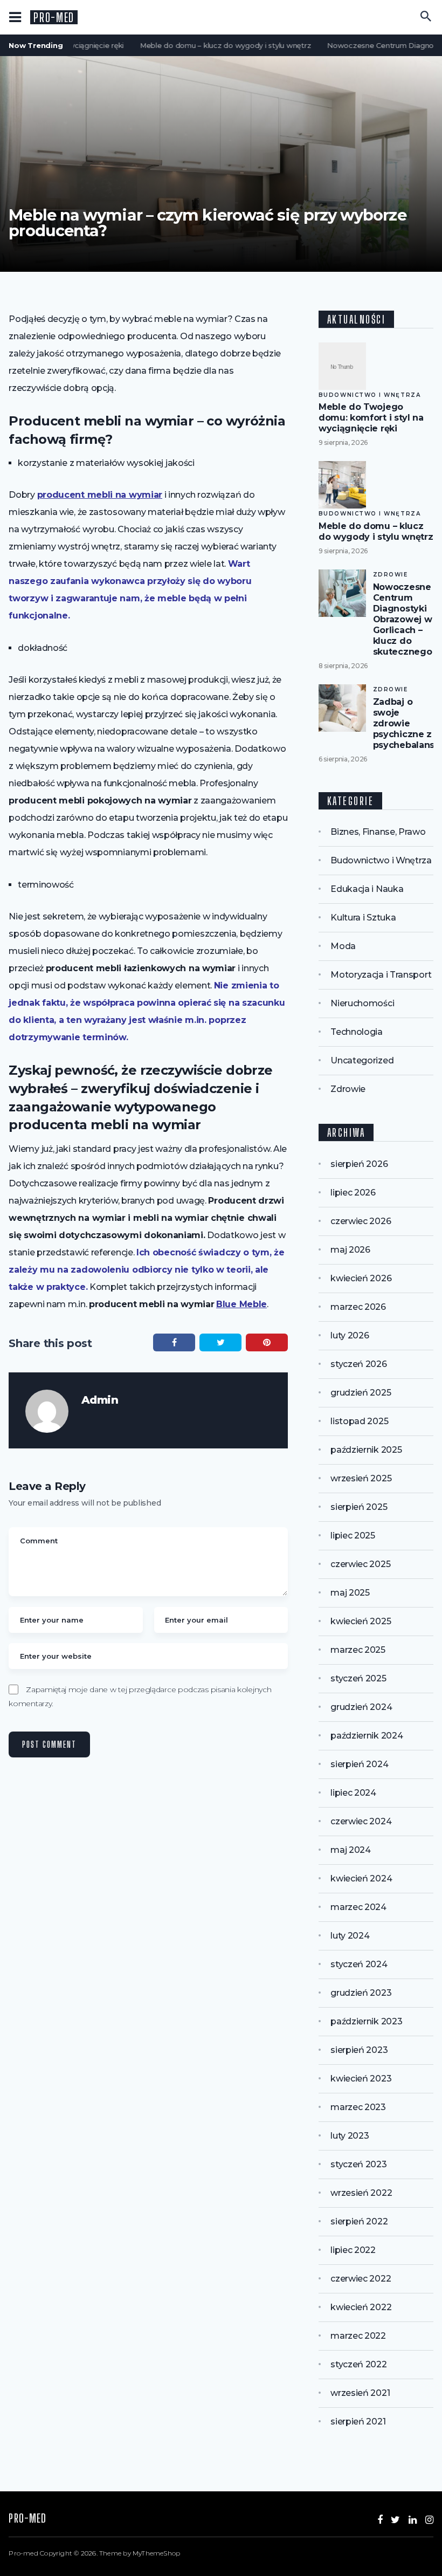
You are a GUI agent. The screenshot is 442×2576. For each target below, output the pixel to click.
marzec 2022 (358, 2336)
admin (100, 1400)
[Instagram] (429, 2520)
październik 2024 (367, 1736)
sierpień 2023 (359, 2050)
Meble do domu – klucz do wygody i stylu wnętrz (217, 45)
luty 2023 (350, 2136)
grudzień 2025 (361, 1393)
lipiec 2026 (353, 1193)
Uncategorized (362, 1060)
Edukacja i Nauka (367, 889)
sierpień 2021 (358, 2422)
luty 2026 (350, 1335)
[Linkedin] (413, 2520)
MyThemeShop (156, 2553)
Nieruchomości (362, 1003)
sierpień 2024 (359, 1764)
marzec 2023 (358, 2107)
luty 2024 (350, 1936)
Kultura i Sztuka (363, 918)
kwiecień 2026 (361, 1278)
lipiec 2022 (353, 2250)
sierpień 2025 (359, 1507)
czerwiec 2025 (360, 1564)
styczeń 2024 (359, 1964)
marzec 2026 (358, 1307)
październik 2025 (366, 1450)
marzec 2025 (358, 1650)
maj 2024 (351, 1850)
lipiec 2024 (353, 1793)
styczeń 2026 (358, 1364)
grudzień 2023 (361, 1993)
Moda (343, 946)
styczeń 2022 (358, 2364)
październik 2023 (366, 2021)
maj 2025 (350, 1593)
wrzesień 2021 (360, 2393)
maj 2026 (350, 1250)
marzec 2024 (358, 1907)
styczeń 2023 (358, 2164)
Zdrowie (391, 575)
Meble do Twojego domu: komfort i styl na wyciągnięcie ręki (371, 418)
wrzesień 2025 (361, 1478)
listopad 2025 (359, 1421)
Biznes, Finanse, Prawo (378, 832)
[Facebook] (380, 2520)
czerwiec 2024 (361, 1821)
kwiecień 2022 (361, 2307)
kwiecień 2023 (361, 2079)
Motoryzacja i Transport (381, 975)
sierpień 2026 (359, 1164)
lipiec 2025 (353, 1536)
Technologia (357, 1032)
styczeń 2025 (358, 1678)
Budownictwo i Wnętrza (370, 395)
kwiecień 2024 (361, 1878)
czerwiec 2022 (361, 2279)
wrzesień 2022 (361, 2193)
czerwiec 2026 (361, 1221)
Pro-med (54, 18)
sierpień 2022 (359, 2221)
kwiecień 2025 (361, 1621)
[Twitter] (395, 2520)
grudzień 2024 (361, 1707)
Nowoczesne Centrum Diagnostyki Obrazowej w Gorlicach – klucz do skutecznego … (407, 619)
